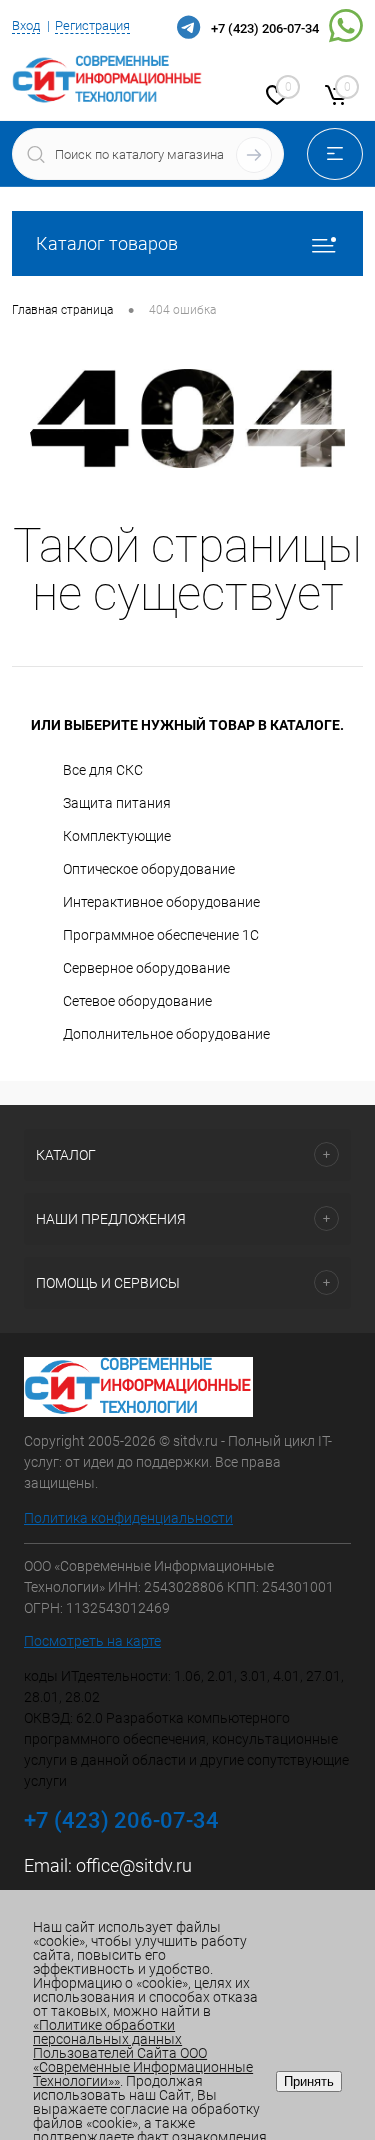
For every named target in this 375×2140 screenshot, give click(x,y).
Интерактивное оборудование (161, 902)
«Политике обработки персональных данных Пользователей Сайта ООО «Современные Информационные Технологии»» (143, 2053)
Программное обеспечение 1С (161, 935)
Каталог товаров (107, 243)
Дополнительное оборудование (166, 1034)
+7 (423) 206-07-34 (265, 28)
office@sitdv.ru (134, 1865)
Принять (309, 2081)
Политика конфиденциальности (128, 1518)
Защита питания (117, 803)
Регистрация (92, 25)
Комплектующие (117, 836)
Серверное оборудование (146, 968)
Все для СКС (103, 770)
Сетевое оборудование (137, 1001)
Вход (26, 25)
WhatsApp (346, 29)
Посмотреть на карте (92, 1641)
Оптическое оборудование (149, 869)
